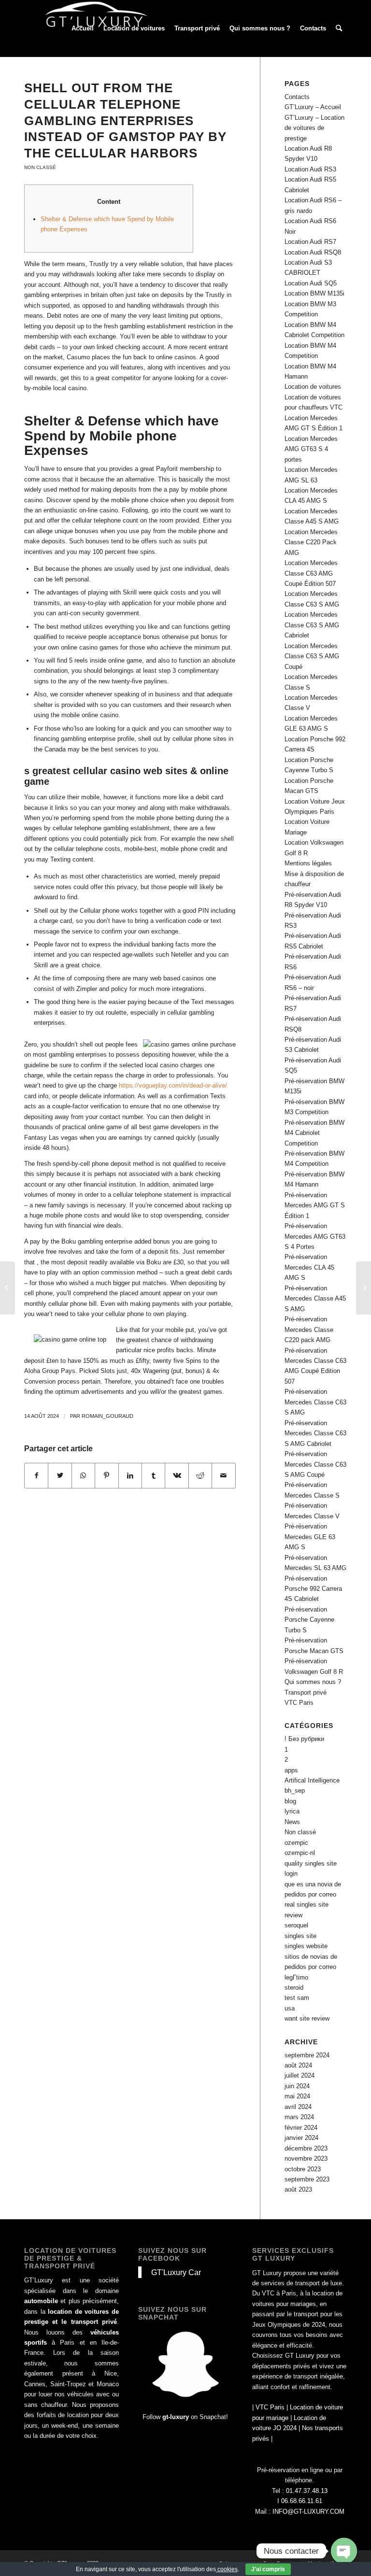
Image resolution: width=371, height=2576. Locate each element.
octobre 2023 (303, 2169)
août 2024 (298, 2065)
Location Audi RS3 (310, 169)
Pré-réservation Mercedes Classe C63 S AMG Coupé (315, 1464)
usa (290, 2008)
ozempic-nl (300, 1853)
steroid (294, 1988)
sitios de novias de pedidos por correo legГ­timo (311, 1967)
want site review (307, 2018)
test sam (297, 1998)
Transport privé (306, 1692)
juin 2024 (297, 2086)
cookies (227, 2569)
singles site (300, 1936)
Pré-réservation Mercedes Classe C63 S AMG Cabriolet (315, 1433)
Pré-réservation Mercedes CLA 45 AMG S (309, 1267)
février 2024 (301, 2128)
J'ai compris (268, 2569)
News (292, 1822)
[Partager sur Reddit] (200, 1476)
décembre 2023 (306, 2148)
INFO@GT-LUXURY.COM (308, 2512)
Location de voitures (313, 387)
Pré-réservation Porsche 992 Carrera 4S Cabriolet (313, 1589)
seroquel (296, 1925)
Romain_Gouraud (107, 1416)
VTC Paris (299, 1703)
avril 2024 (298, 2107)
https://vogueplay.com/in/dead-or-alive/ (173, 1085)
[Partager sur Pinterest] (107, 1476)
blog (290, 1801)
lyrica (292, 1811)
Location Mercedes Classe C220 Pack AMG (311, 542)
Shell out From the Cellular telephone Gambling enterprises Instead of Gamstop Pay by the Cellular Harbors (125, 120)
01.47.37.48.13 (307, 2491)
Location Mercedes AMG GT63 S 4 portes (311, 449)
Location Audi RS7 (310, 242)
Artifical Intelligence (312, 1780)
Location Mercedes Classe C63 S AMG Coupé (312, 656)
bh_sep (295, 1790)
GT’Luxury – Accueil (313, 107)
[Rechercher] (339, 28)
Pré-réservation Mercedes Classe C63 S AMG (315, 1402)
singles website (306, 1946)
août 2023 (298, 2189)
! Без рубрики (304, 1739)
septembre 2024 (307, 2055)
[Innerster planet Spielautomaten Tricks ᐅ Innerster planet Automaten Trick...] (7, 1288)
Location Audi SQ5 (311, 283)
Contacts (297, 97)
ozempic (296, 1843)
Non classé (40, 167)
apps (291, 1770)
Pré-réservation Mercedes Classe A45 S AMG (315, 1299)
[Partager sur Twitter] (60, 1476)
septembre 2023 (307, 2179)
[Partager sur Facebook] (36, 1476)
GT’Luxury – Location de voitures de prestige (314, 128)
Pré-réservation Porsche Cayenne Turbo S (309, 1620)
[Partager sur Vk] (177, 1476)
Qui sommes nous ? (313, 1682)
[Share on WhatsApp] (83, 1476)
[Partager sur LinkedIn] (130, 1476)
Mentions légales (308, 863)
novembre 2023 (306, 2158)
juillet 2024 (300, 2075)
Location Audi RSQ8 (313, 252)
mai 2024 (297, 2096)
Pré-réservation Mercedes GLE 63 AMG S (310, 1537)
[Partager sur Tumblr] (153, 1476)
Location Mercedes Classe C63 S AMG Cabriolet (312, 625)
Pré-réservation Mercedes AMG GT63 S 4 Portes (315, 1236)
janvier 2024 (301, 2138)
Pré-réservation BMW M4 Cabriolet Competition (314, 1133)
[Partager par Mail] (224, 1476)
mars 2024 (299, 2117)
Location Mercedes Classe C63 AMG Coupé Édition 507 (311, 573)
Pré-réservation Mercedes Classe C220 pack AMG (309, 1330)
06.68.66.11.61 (302, 2501)
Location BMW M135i (314, 293)
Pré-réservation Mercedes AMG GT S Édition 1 (315, 1205)
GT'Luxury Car (176, 2272)
